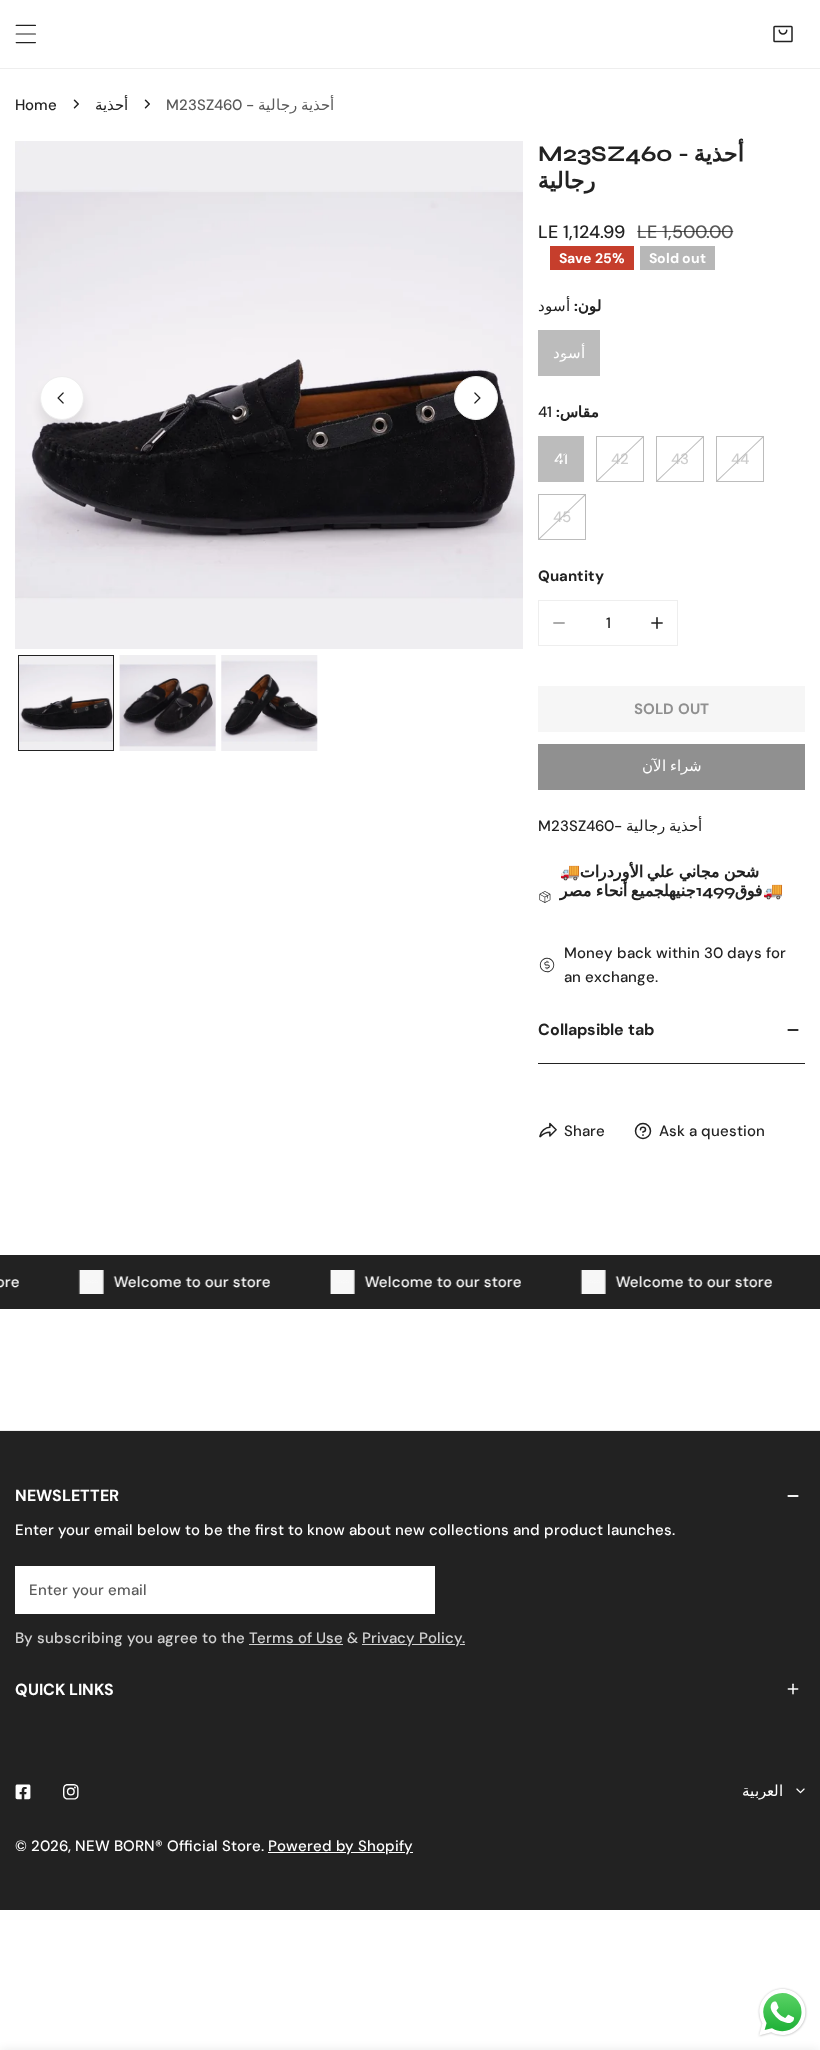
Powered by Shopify (340, 1846)
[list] (269, 395)
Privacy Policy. (413, 1638)
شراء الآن (672, 766)
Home (36, 105)
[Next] (476, 398)
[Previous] (62, 398)
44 (740, 459)
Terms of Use (296, 1638)
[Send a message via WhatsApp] (782, 2012)
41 (561, 459)
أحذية (111, 105)
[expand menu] (26, 34)
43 (680, 459)
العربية (762, 1791)
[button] (783, 34)
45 (562, 517)
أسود (569, 353)
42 (620, 459)
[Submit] (409, 1589)
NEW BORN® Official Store (168, 1846)
